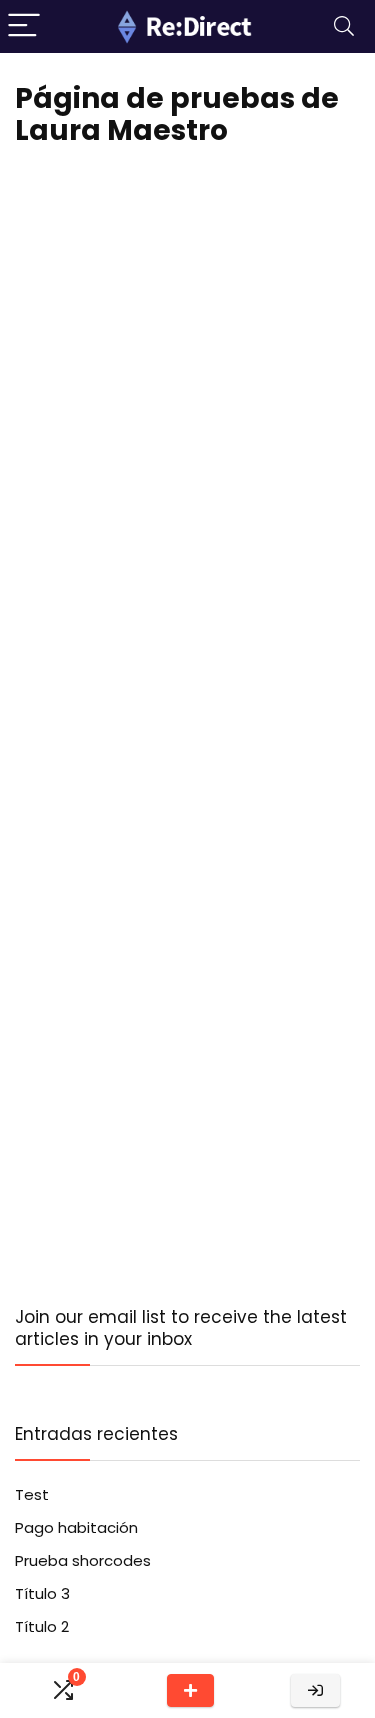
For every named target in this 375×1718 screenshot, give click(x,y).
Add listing (190, 1690)
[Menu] (24, 26)
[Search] (344, 26)
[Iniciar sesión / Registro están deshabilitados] (315, 1690)
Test (32, 1494)
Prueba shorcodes (83, 1560)
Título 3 (42, 1593)
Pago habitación (76, 1527)
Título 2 (42, 1626)
